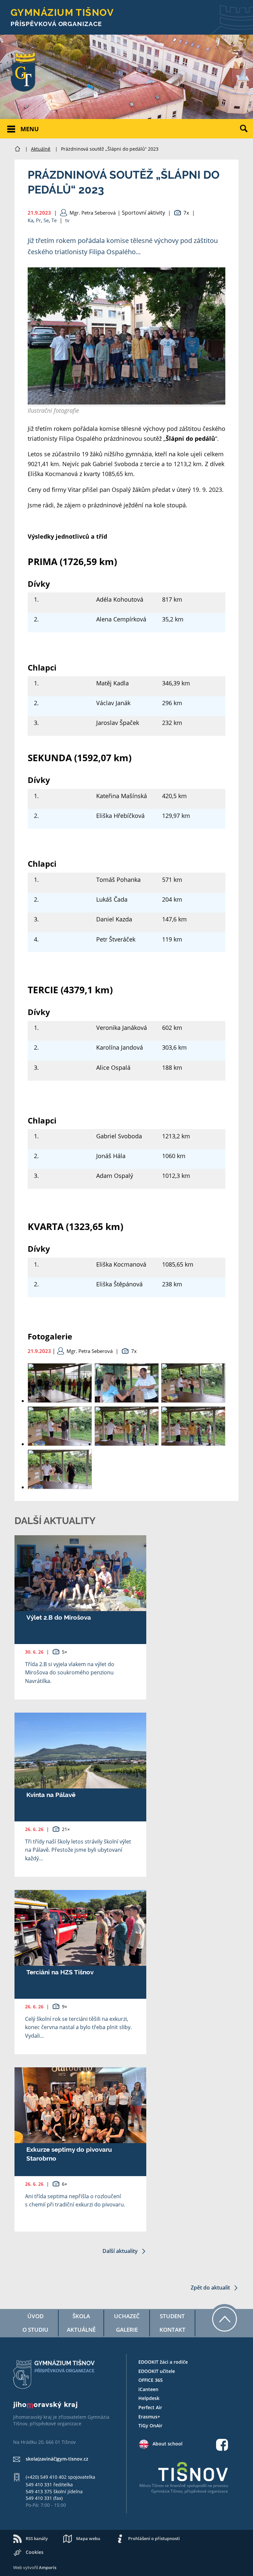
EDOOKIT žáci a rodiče (163, 2362)
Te (54, 220)
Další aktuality (121, 2251)
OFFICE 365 (151, 2380)
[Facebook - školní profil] (222, 2446)
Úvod (35, 2316)
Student (172, 2316)
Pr (38, 220)
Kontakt (172, 2330)
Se (46, 220)
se (167, 2486)
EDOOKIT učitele (157, 2371)
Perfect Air (150, 2407)
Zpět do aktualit (211, 2288)
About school (168, 2444)
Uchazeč (127, 2316)
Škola (81, 2316)
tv (67, 220)
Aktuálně (41, 149)
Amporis (48, 2567)
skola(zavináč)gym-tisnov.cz (57, 2459)
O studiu (35, 2330)
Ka (30, 220)
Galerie (127, 2330)
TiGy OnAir (150, 2426)
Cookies (35, 2552)
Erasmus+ (149, 2417)
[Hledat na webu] (246, 134)
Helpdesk (149, 2398)
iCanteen (148, 2389)
